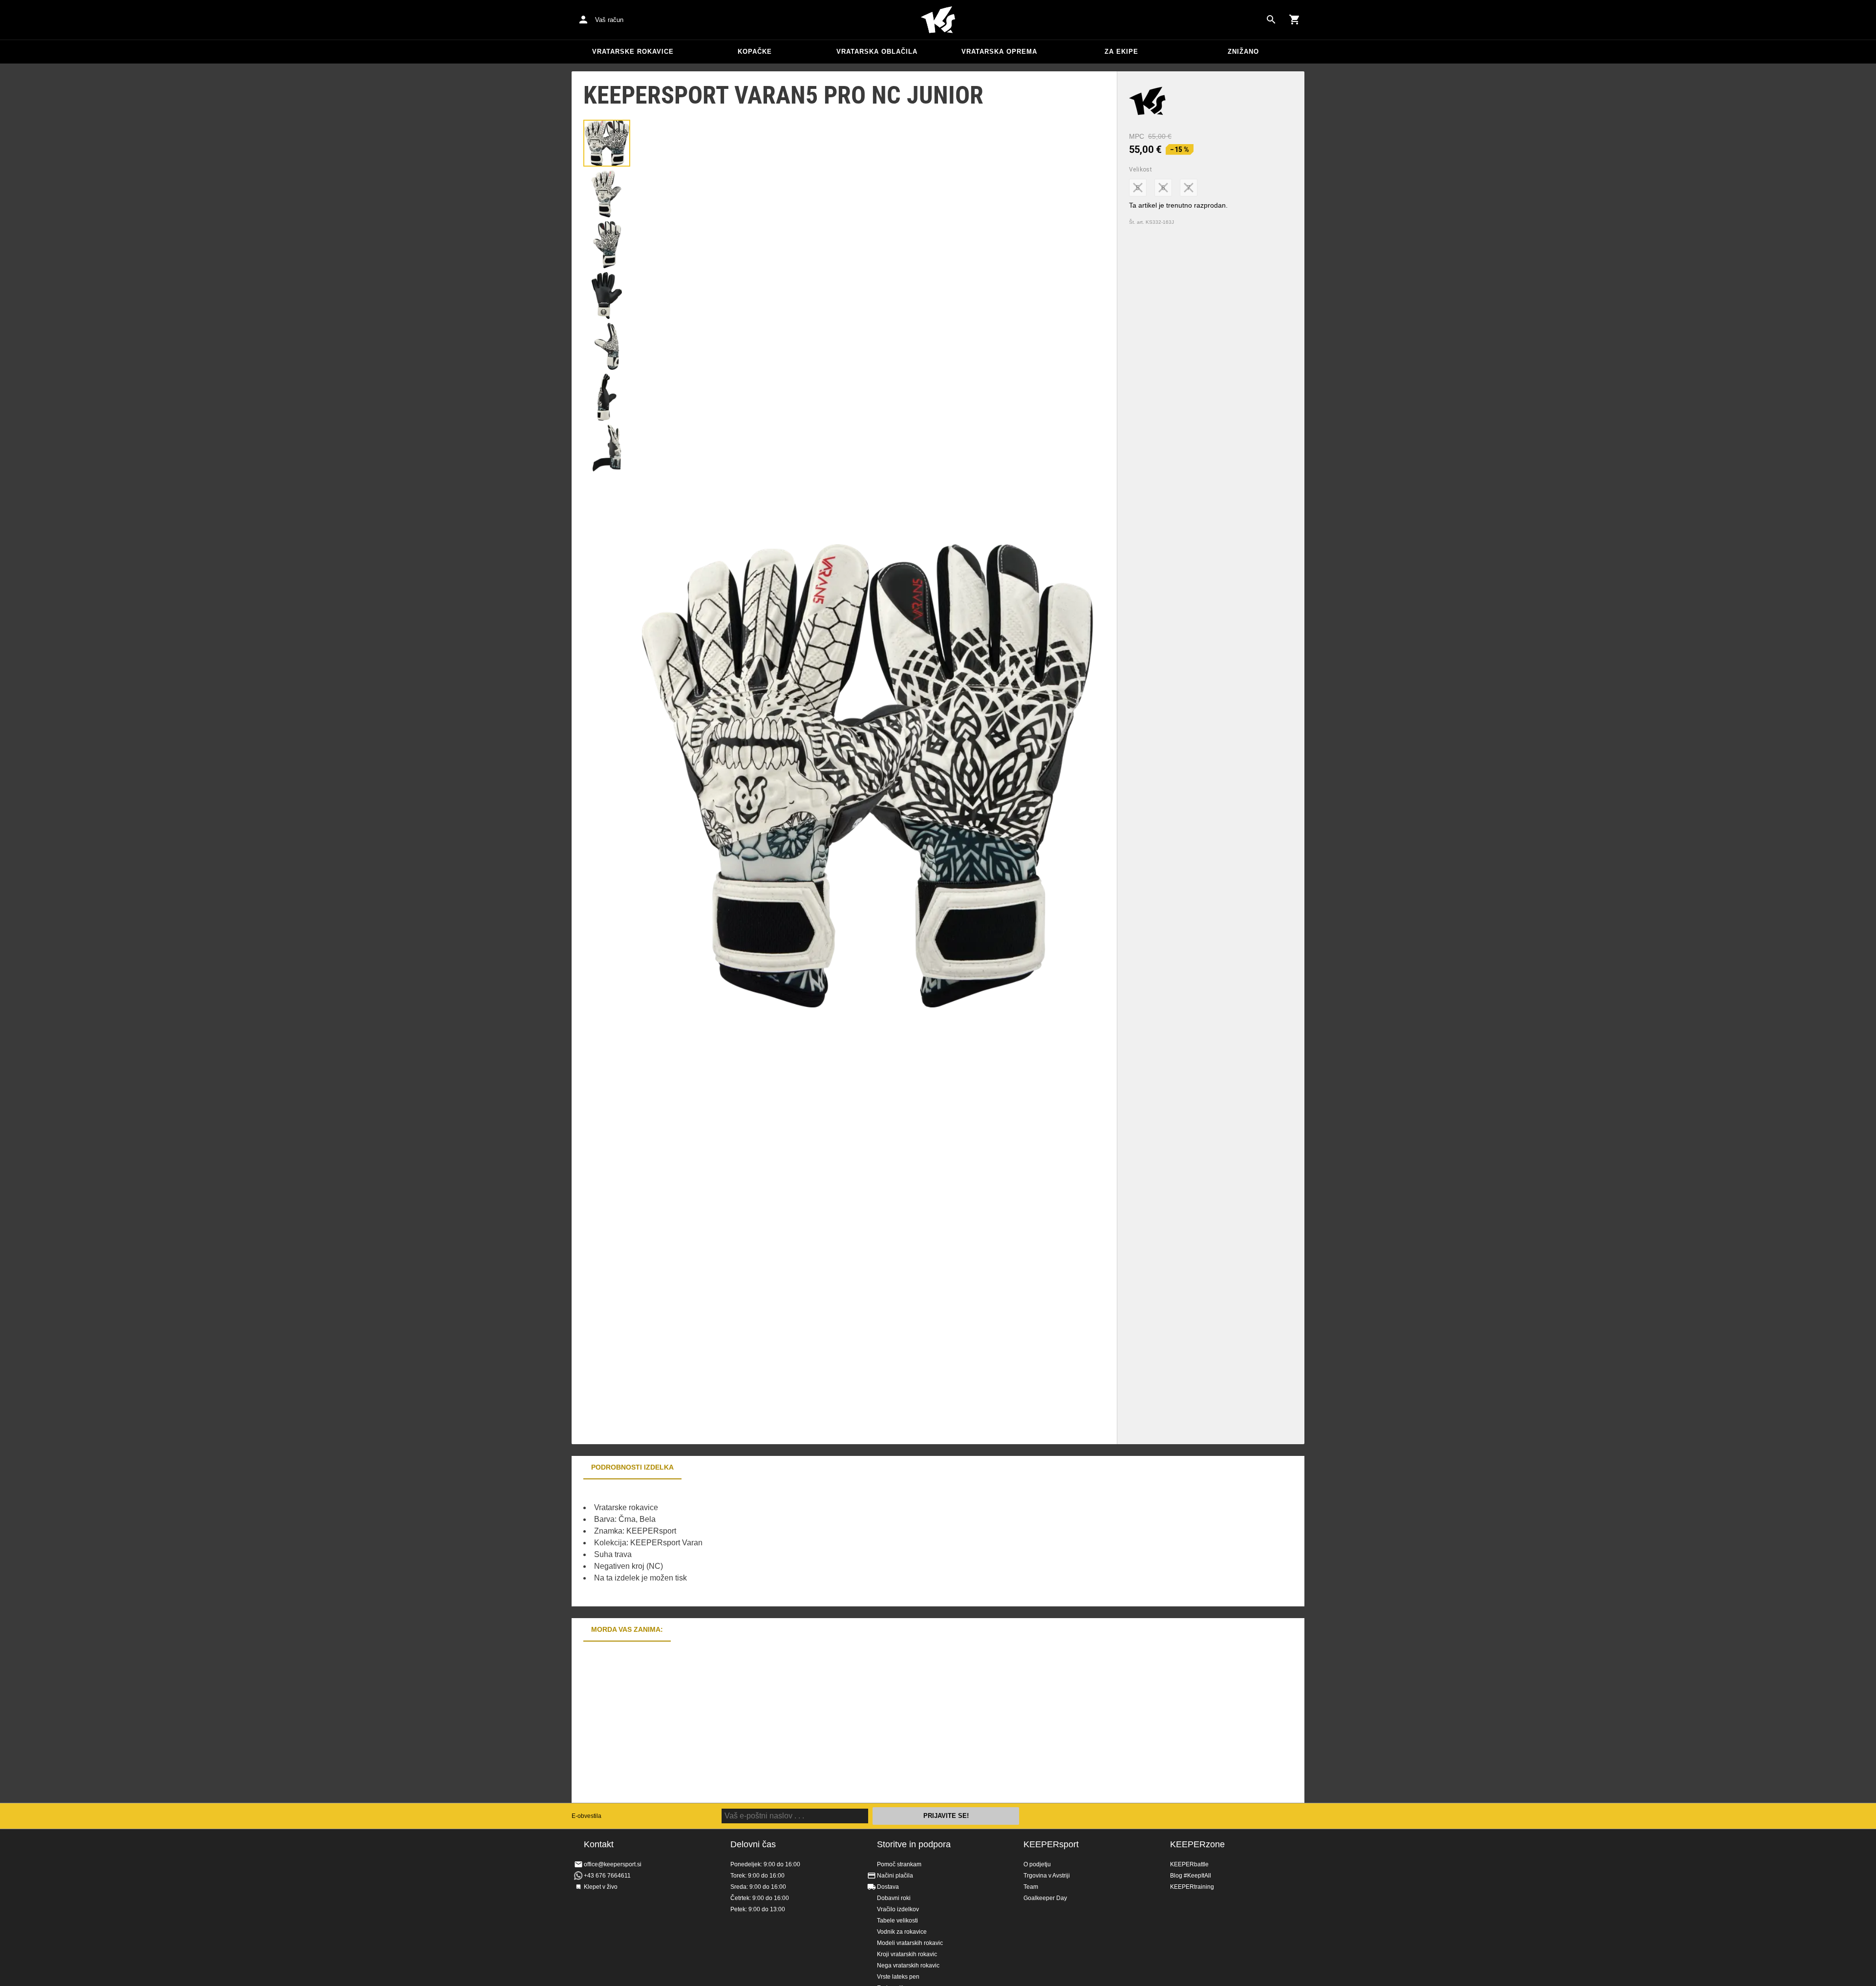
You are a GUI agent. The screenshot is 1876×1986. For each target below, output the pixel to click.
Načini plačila (895, 1876)
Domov (938, 20)
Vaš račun (609, 20)
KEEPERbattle (1189, 1864)
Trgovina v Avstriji (1047, 1876)
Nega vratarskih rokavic (908, 1965)
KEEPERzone (1197, 1844)
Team (1031, 1887)
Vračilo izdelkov (898, 1909)
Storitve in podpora (914, 1844)
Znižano (1243, 52)
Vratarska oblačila (877, 52)
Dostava (888, 1887)
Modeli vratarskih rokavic (910, 1943)
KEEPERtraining (1192, 1887)
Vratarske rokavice (633, 52)
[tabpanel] (743, 1543)
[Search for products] (1271, 20)
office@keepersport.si (613, 1864)
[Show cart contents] (1295, 20)
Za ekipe (1121, 52)
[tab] (607, 143)
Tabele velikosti (897, 1921)
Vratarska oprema (999, 52)
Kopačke (755, 52)
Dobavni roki (894, 1898)
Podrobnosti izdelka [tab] (632, 1467)
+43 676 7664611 (607, 1876)
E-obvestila (586, 1816)
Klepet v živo (601, 1887)
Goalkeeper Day (1045, 1898)
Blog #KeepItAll (1191, 1876)
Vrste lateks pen (898, 1977)
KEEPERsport (1051, 1844)
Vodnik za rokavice (902, 1932)
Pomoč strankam (899, 1864)
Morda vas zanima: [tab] (627, 1629)
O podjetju (1037, 1864)
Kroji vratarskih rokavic (907, 1954)
